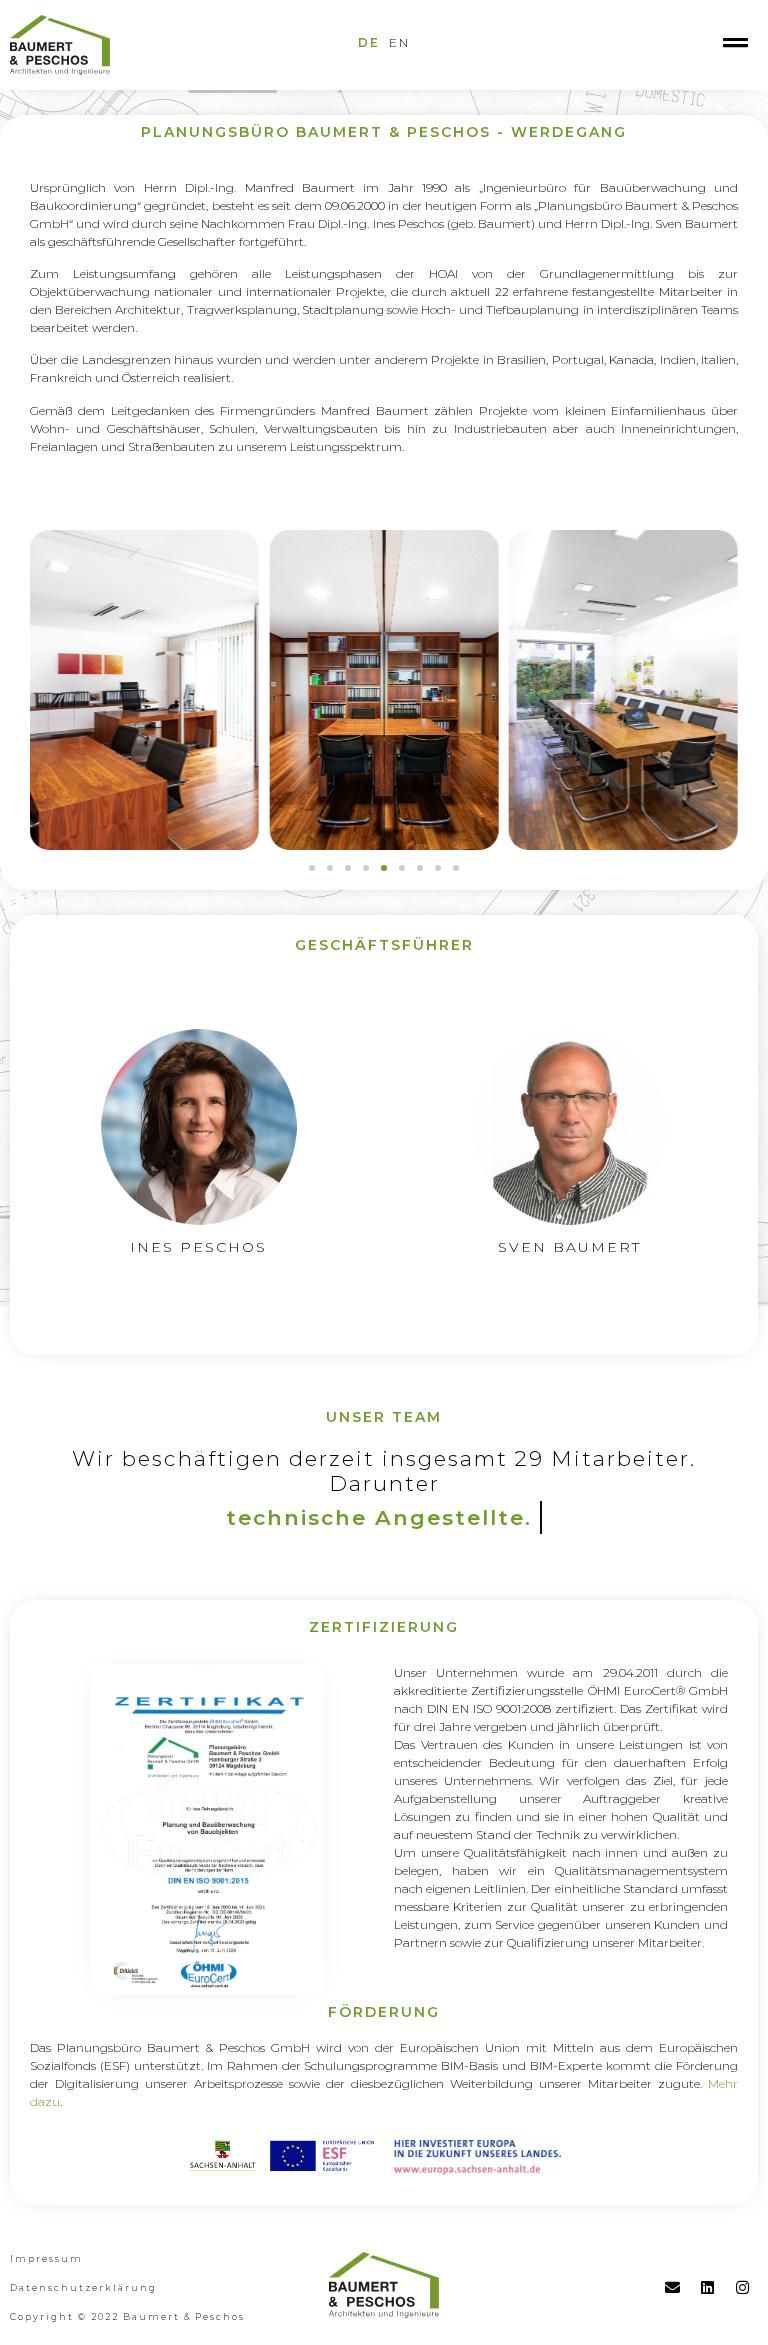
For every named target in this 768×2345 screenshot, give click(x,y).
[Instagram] (743, 2287)
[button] (312, 868)
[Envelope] (673, 2287)
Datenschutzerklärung (83, 2287)
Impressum (46, 2258)
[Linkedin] (708, 2287)
